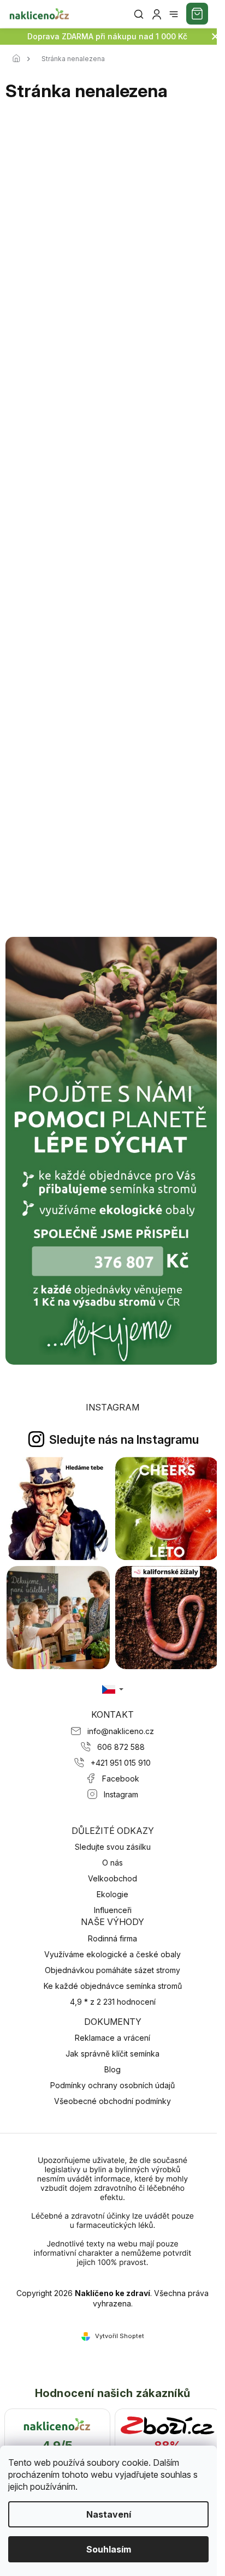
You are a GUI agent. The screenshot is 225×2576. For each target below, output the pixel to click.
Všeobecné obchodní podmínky (112, 2101)
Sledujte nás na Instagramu (124, 1439)
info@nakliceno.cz (121, 1731)
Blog (112, 2069)
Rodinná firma (112, 1938)
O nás (112, 1863)
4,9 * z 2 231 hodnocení (113, 2002)
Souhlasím (109, 2549)
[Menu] (174, 14)
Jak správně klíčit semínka (112, 2054)
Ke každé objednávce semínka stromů (113, 1986)
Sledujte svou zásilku (113, 1847)
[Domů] (19, 59)
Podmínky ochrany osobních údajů (112, 2085)
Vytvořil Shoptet (120, 2336)
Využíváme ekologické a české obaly (112, 1954)
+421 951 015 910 (121, 1763)
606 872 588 (121, 1747)
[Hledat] (139, 14)
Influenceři (113, 1910)
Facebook (121, 1779)
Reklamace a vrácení (112, 2038)
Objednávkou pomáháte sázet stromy (112, 1970)
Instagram (121, 1794)
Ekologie (112, 1894)
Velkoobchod (112, 1878)
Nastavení (109, 2514)
